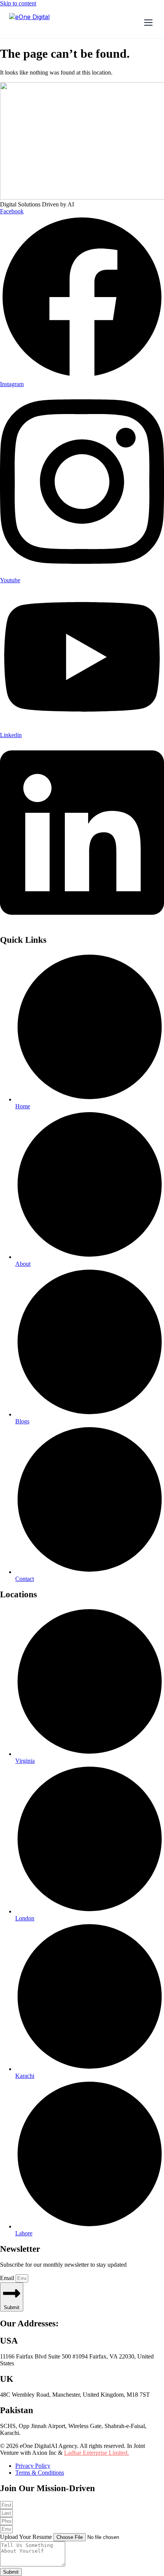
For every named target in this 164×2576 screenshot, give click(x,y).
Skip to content (18, 3)
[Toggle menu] (148, 23)
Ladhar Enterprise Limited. (96, 2453)
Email (8, 2278)
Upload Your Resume (27, 2537)
